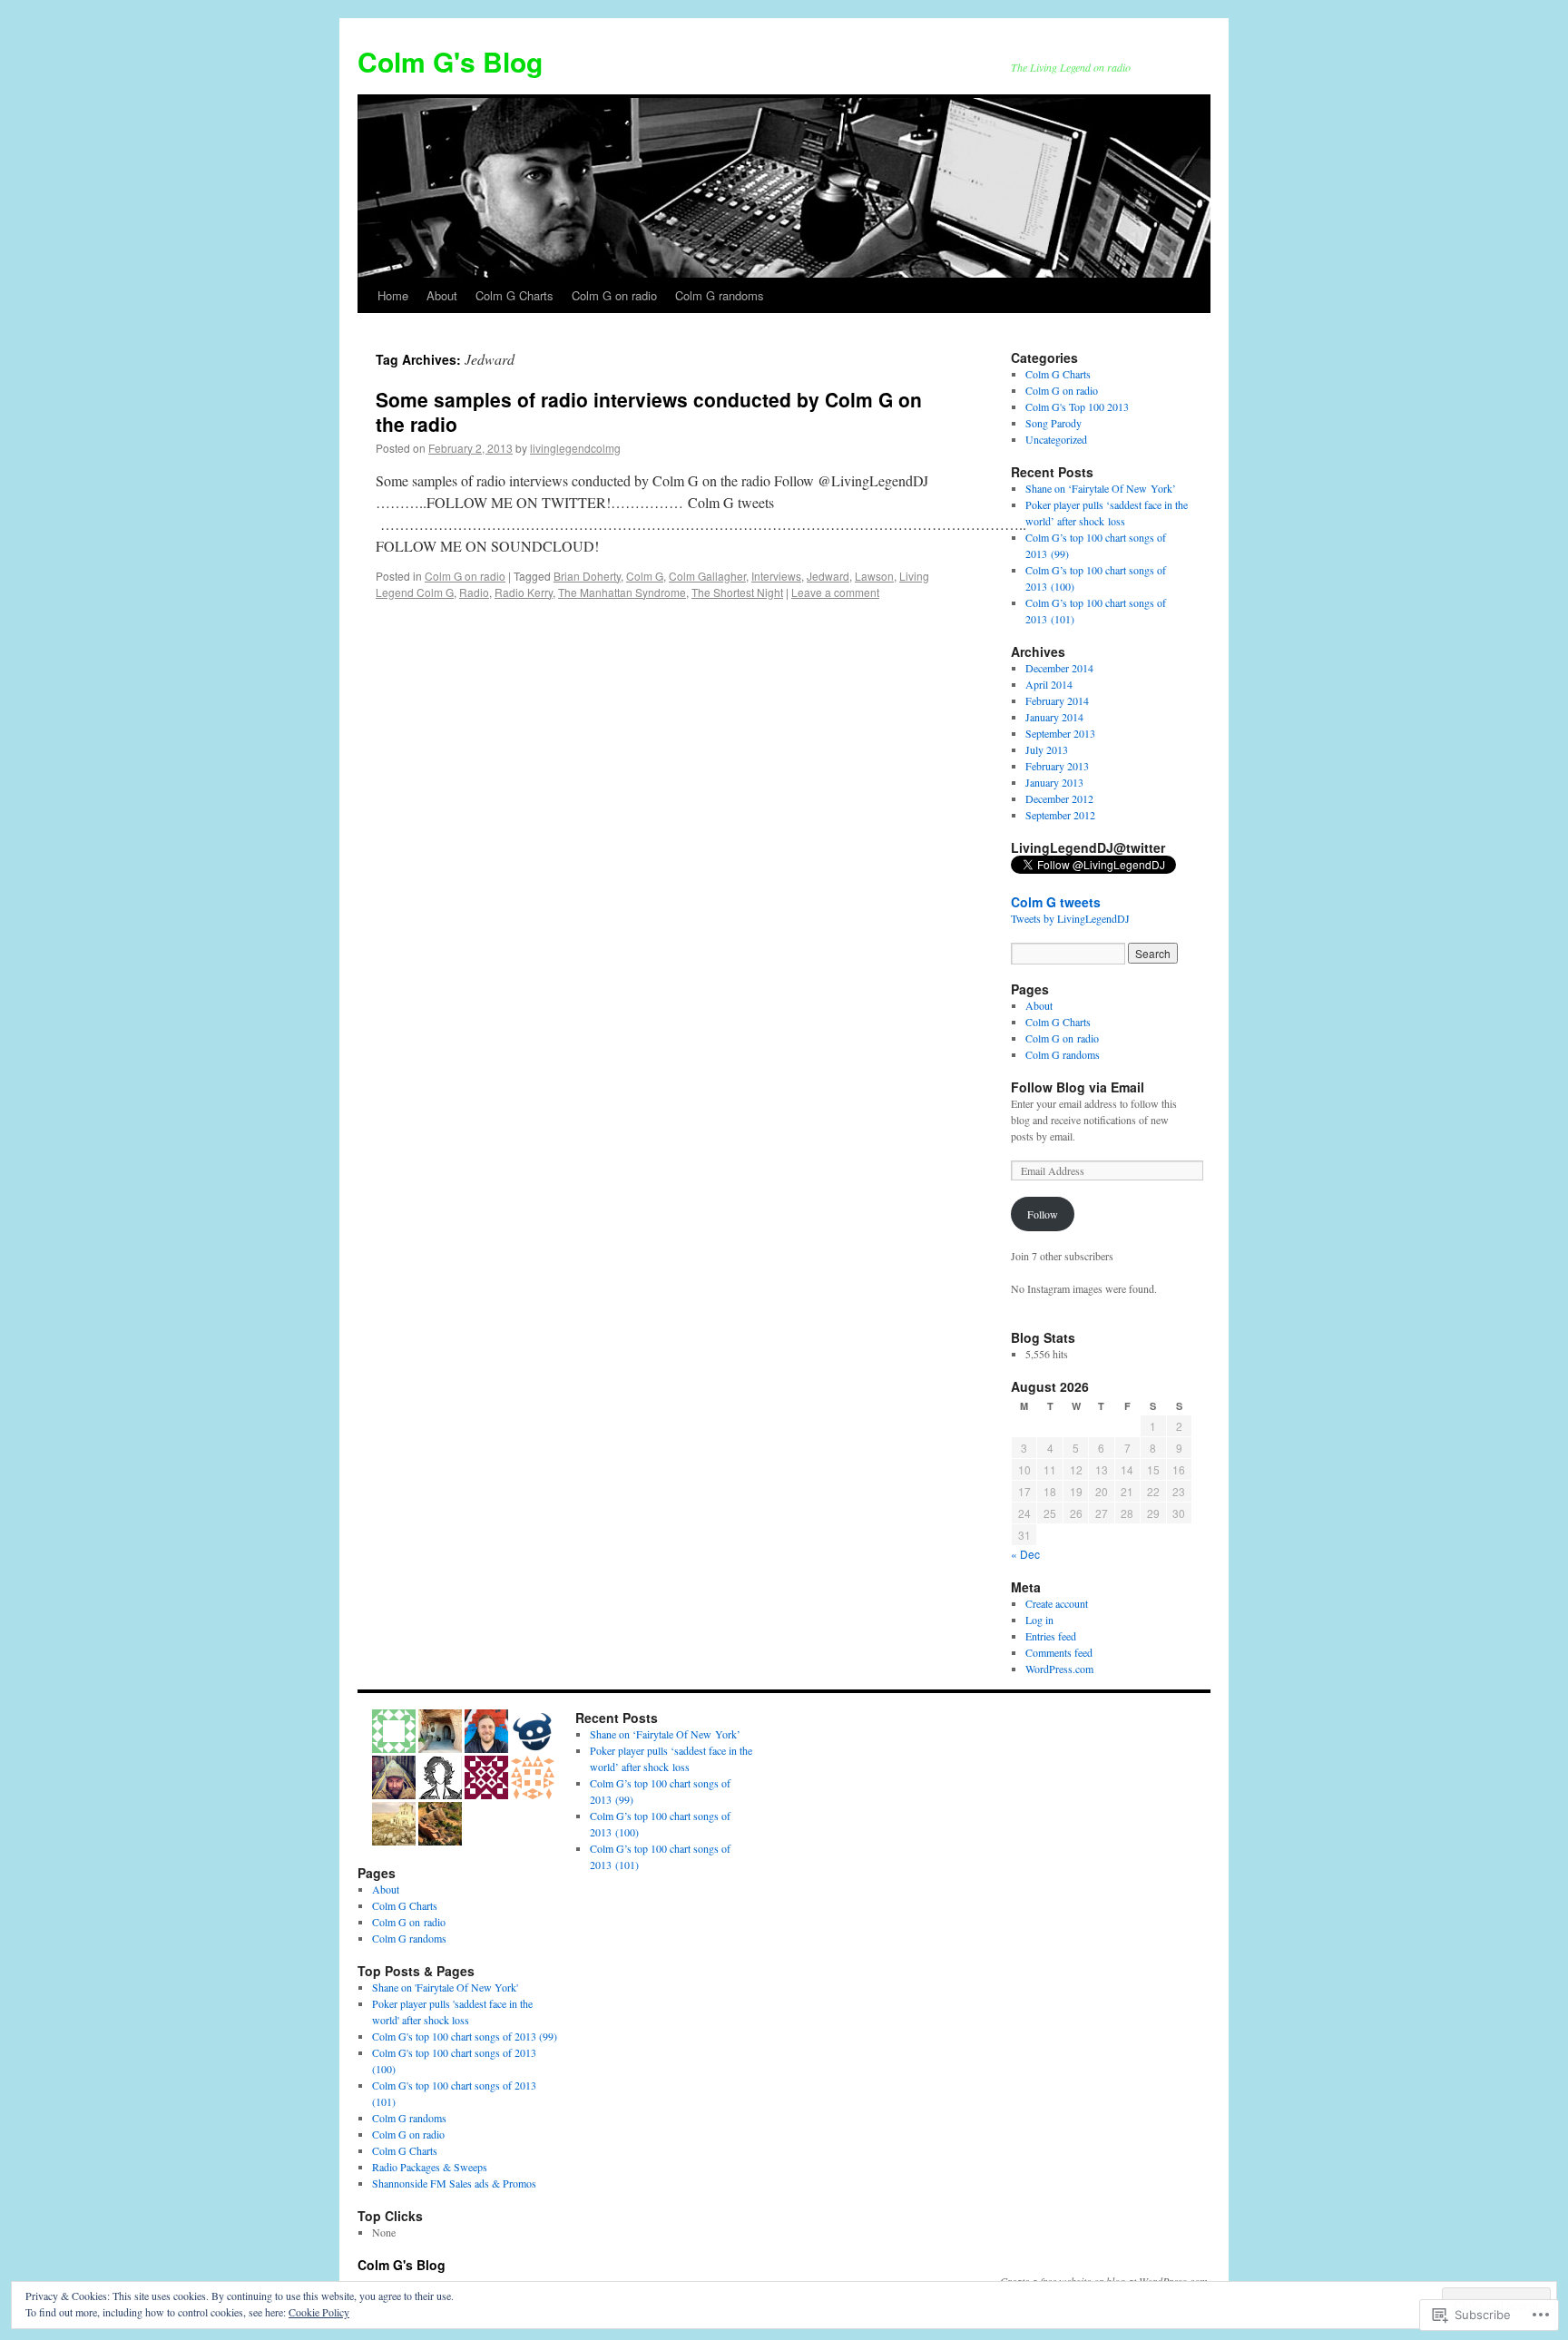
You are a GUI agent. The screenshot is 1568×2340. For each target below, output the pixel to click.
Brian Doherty (587, 576)
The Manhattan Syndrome (622, 592)
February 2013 (1057, 766)
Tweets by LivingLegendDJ (1070, 918)
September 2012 (1060, 815)
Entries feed (1051, 1636)
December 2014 (1059, 668)
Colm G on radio (614, 295)
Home (393, 295)
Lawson (874, 576)
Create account (1057, 1603)
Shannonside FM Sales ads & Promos (454, 2183)
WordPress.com (1059, 1669)
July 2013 (1047, 749)
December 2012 (1059, 798)
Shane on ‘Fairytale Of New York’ (1101, 488)
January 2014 (1054, 717)
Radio (474, 592)
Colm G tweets (1056, 902)
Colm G (645, 576)
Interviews (776, 576)
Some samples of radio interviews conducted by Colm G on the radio (649, 411)
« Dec (1025, 1554)
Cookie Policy (319, 2312)
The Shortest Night (737, 592)
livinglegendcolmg (575, 448)
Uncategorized (1056, 439)
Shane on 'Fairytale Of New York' (445, 1987)
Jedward (828, 576)
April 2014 (1049, 684)
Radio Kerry (524, 592)
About (442, 295)
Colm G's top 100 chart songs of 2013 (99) (465, 2036)
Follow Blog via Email (1078, 1087)
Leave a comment (835, 592)
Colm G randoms (720, 295)
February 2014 (1057, 700)
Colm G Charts (514, 295)
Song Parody (1053, 423)
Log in (1039, 1620)
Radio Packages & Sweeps (430, 2167)
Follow (1043, 1214)
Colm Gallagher (707, 576)
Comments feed (1059, 1652)
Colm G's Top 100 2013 (1077, 406)
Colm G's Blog (450, 61)
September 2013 (1060, 733)
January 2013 (1054, 782)
